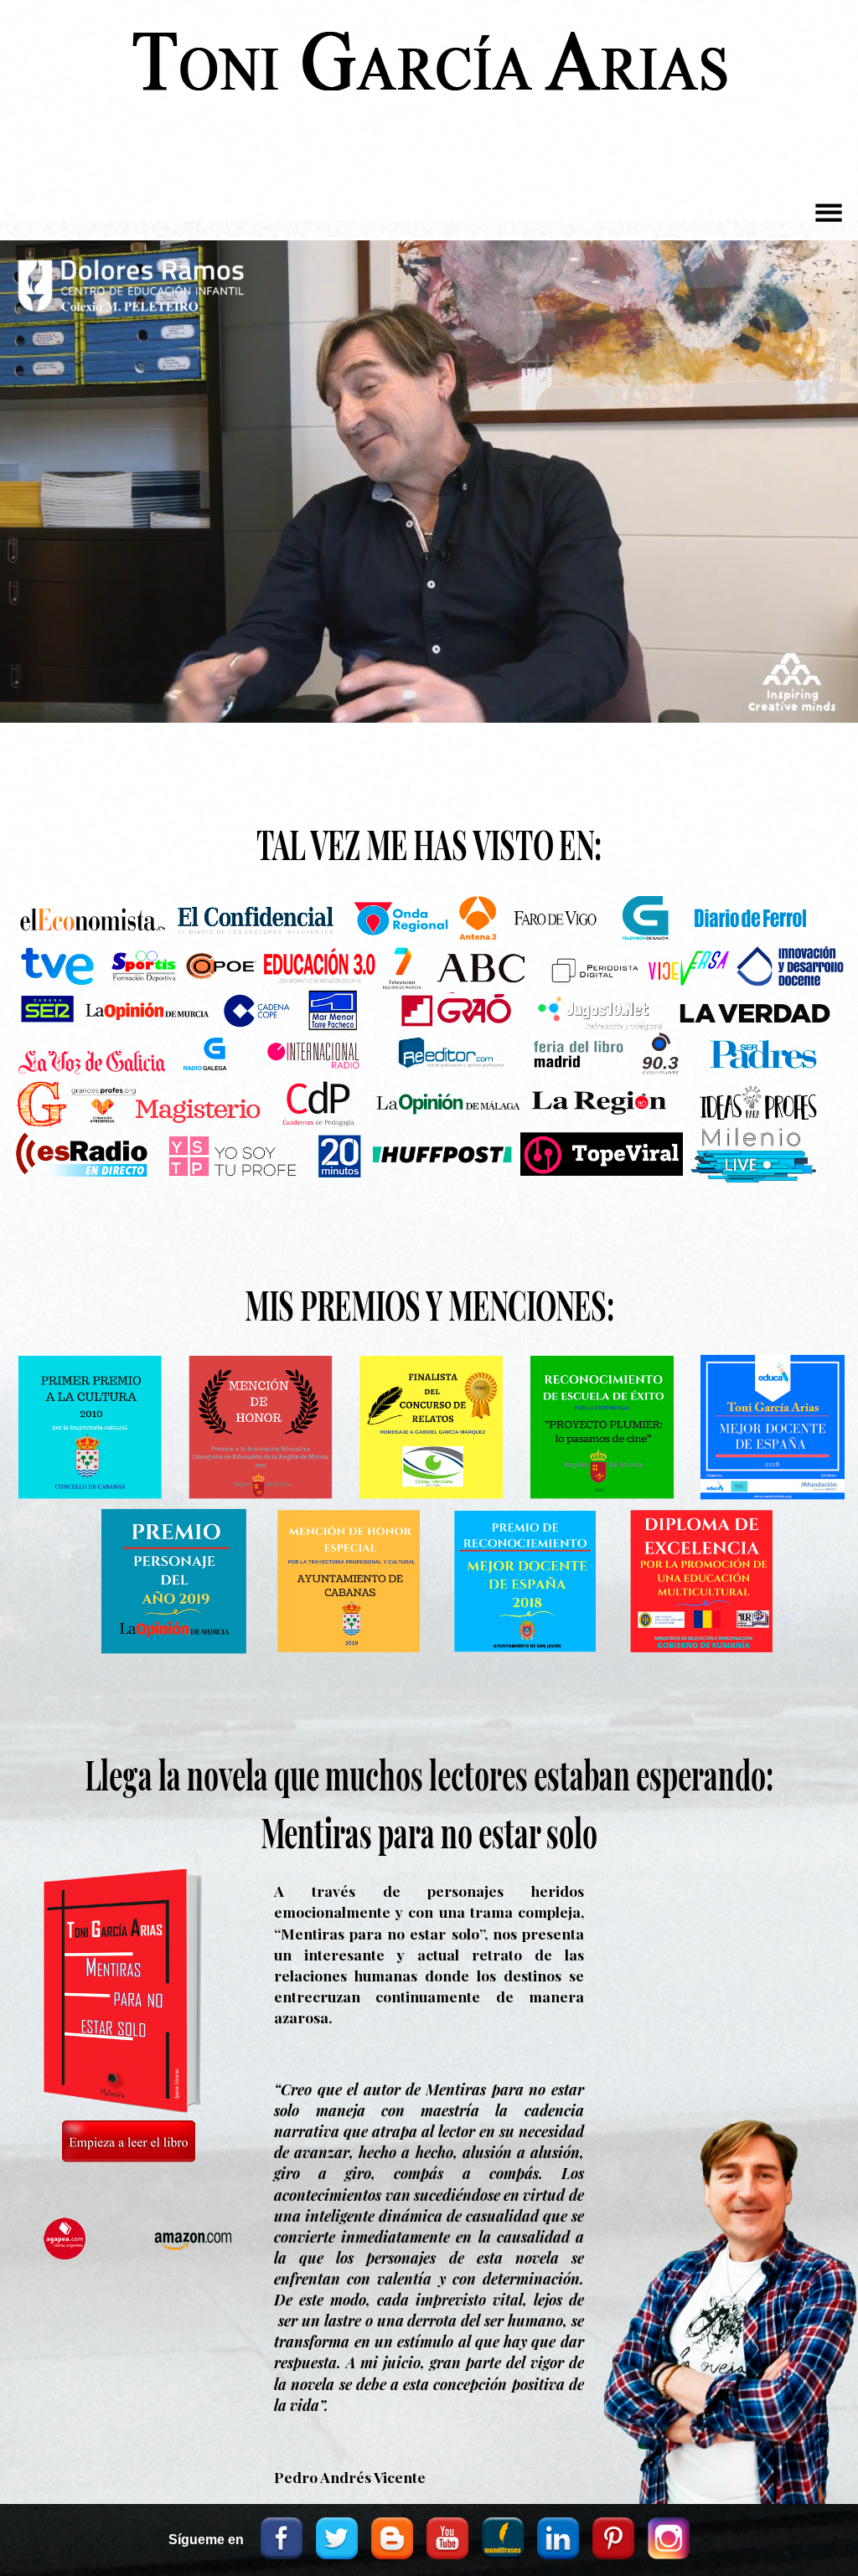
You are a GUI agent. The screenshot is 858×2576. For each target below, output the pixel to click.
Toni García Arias (429, 76)
